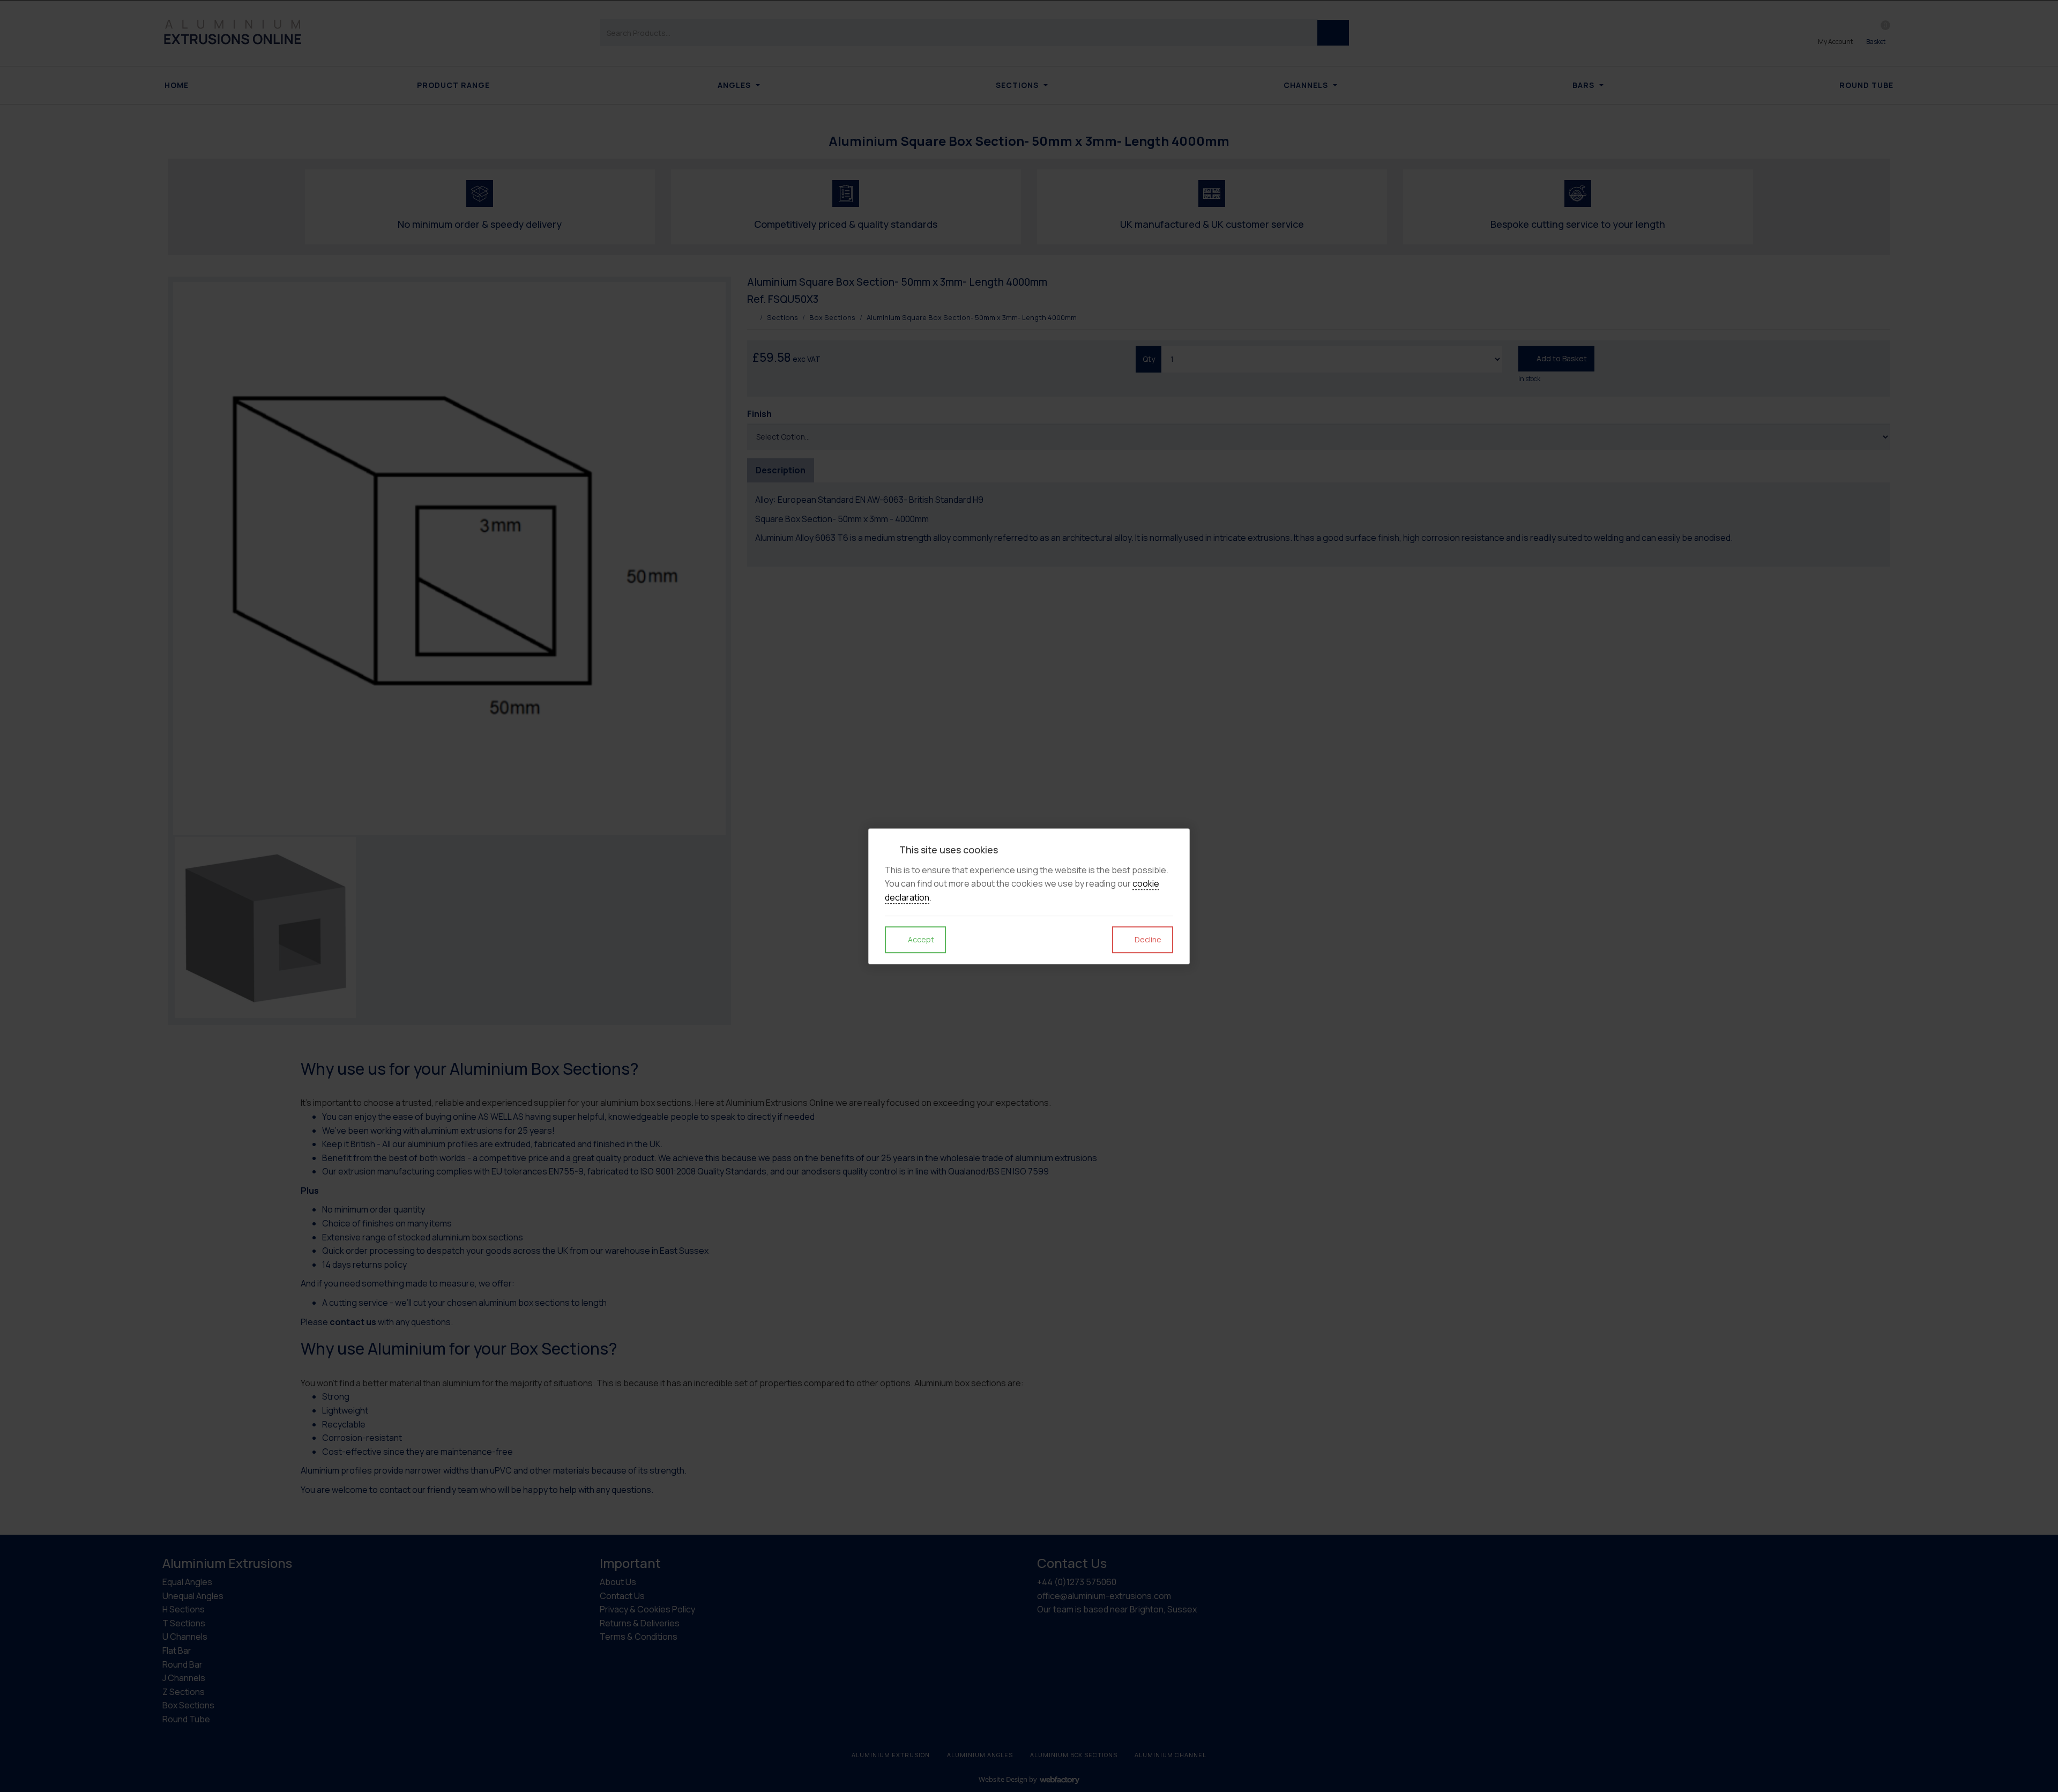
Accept (920, 939)
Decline (1147, 939)
